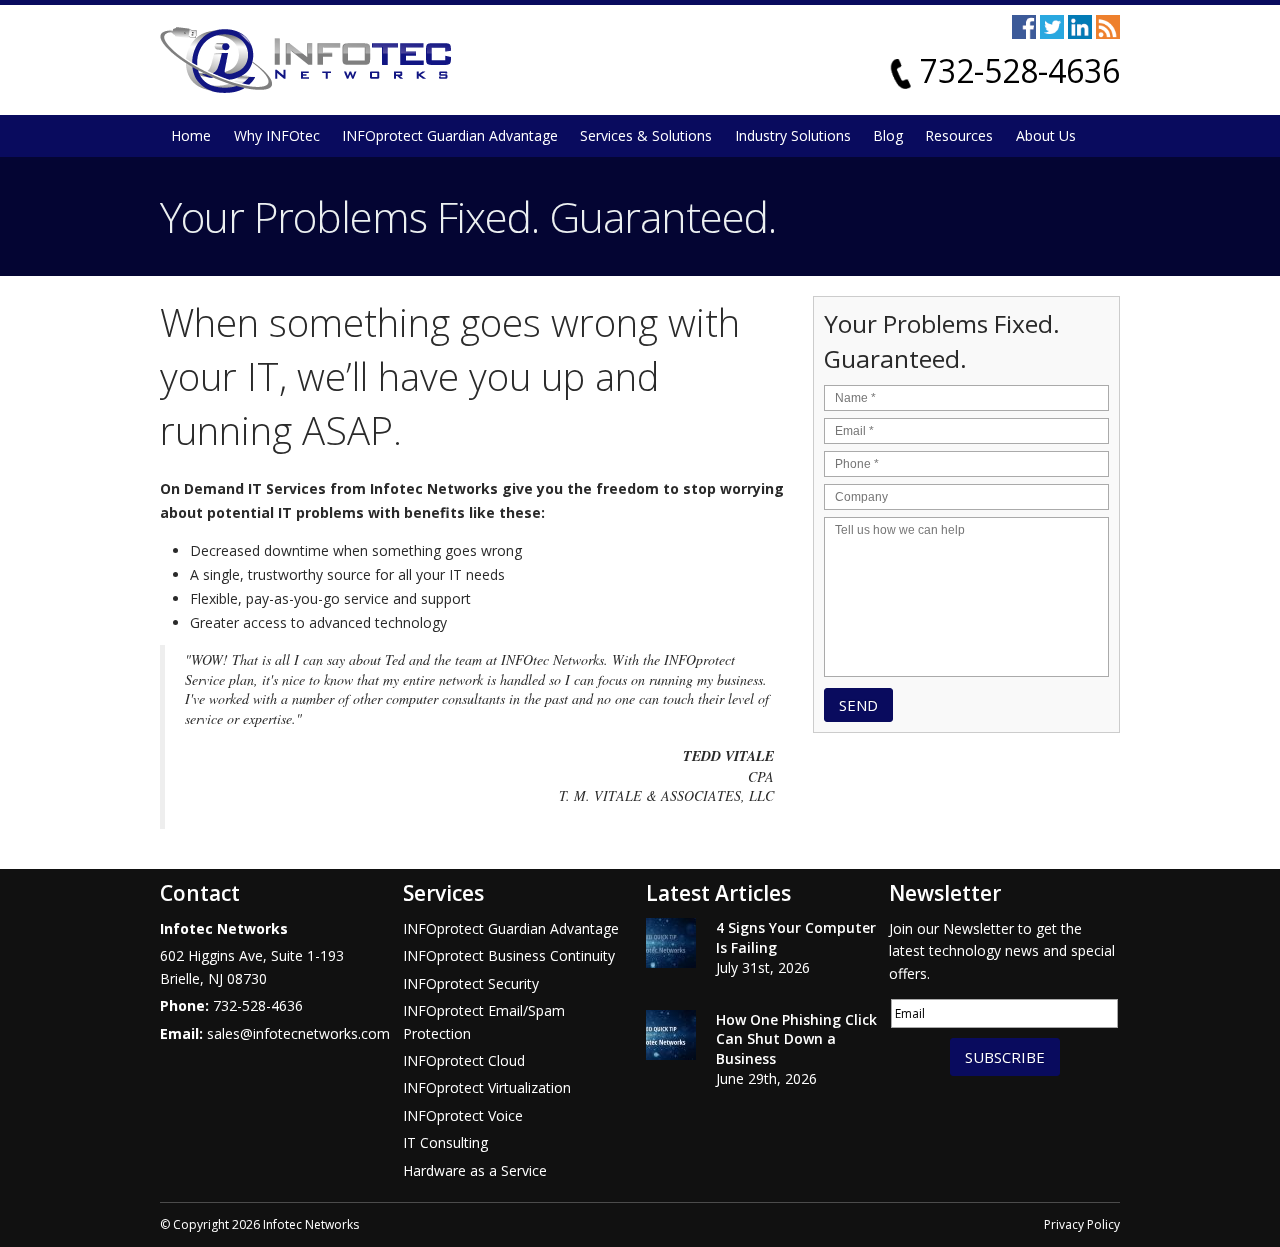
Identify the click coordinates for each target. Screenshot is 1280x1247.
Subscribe (1005, 1057)
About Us (1046, 135)
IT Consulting (445, 1142)
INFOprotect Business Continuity (509, 955)
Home (191, 135)
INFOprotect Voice (463, 1115)
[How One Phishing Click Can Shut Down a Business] (671, 1038)
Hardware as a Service (475, 1170)
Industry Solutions (793, 135)
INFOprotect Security (471, 983)
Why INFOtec (277, 135)
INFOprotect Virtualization (487, 1087)
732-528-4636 (1020, 70)
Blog (888, 135)
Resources (959, 135)
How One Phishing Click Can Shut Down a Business (796, 1039)
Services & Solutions (646, 135)
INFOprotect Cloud (464, 1060)
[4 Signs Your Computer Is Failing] (671, 946)
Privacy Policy (1082, 1224)
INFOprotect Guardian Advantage (450, 135)
